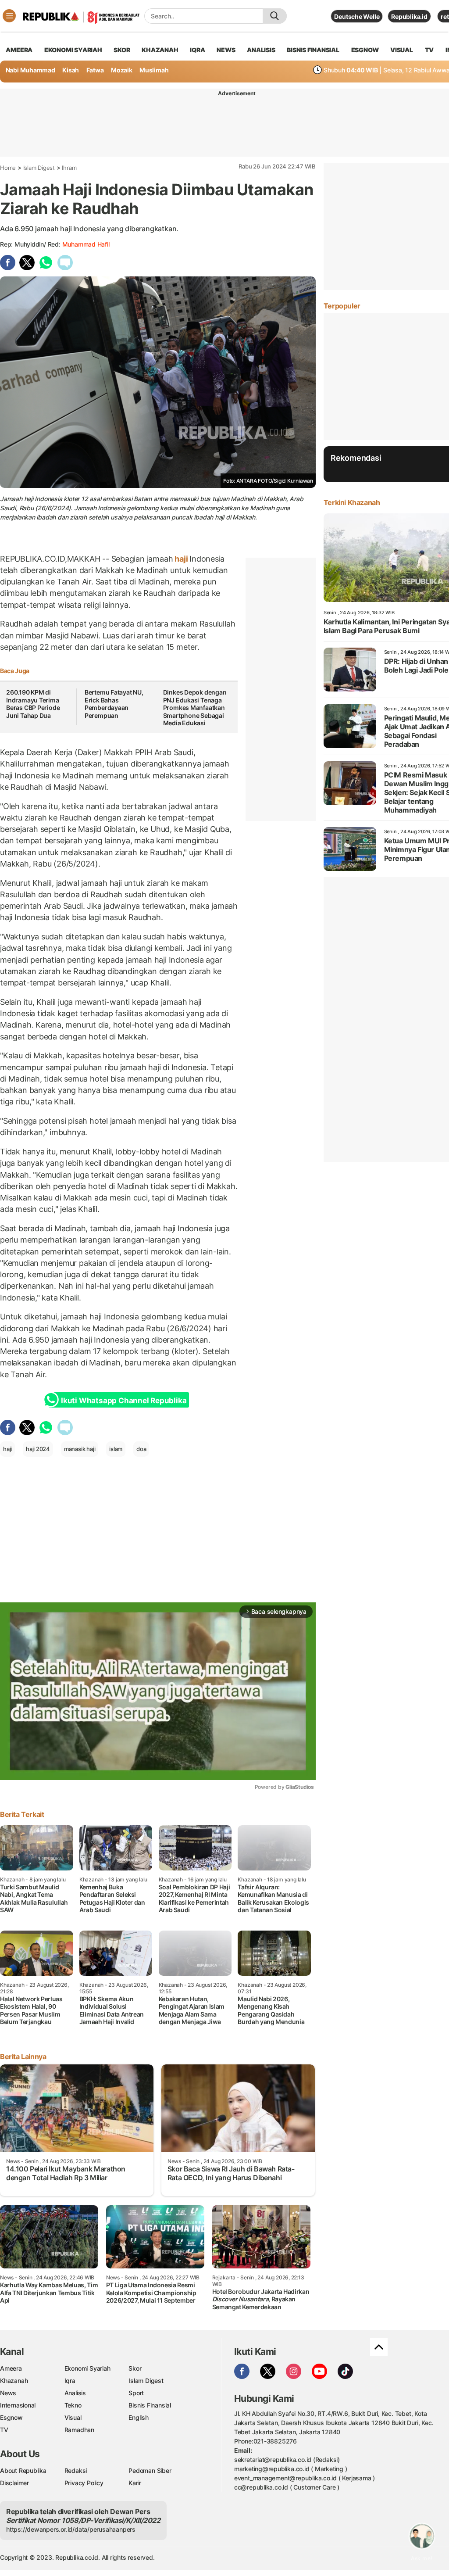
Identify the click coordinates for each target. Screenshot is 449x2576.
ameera (19, 50)
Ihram (69, 168)
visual (402, 50)
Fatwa (95, 70)
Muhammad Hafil (86, 244)
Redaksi (76, 2470)
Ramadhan (79, 2430)
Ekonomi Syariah (73, 50)
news (226, 50)
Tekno (73, 2405)
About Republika (23, 2470)
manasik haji (80, 1449)
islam (116, 1449)
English (139, 2417)
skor (122, 50)
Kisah (71, 70)
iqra (197, 50)
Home (8, 168)
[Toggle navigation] (9, 16)
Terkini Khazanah (352, 502)
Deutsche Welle (357, 16)
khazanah (160, 50)
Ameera (11, 2368)
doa (141, 1449)
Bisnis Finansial (313, 50)
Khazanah (14, 2381)
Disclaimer (14, 2483)
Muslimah (154, 70)
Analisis (75, 2393)
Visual (73, 2417)
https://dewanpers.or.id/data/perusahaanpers (71, 2529)
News (8, 2393)
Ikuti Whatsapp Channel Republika (124, 1401)
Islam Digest (39, 168)
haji (181, 559)
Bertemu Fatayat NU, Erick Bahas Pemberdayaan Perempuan (114, 704)
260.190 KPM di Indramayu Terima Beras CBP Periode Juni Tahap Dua (33, 704)
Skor (135, 2368)
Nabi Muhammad (30, 70)
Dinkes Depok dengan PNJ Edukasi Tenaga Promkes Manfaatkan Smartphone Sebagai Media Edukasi (195, 708)
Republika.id (409, 16)
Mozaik (122, 70)
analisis (261, 50)
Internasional (18, 2405)
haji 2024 (38, 1449)
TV (429, 50)
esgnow (365, 50)
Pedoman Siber (150, 2470)
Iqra (70, 2381)
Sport (136, 2393)
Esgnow (11, 2417)
